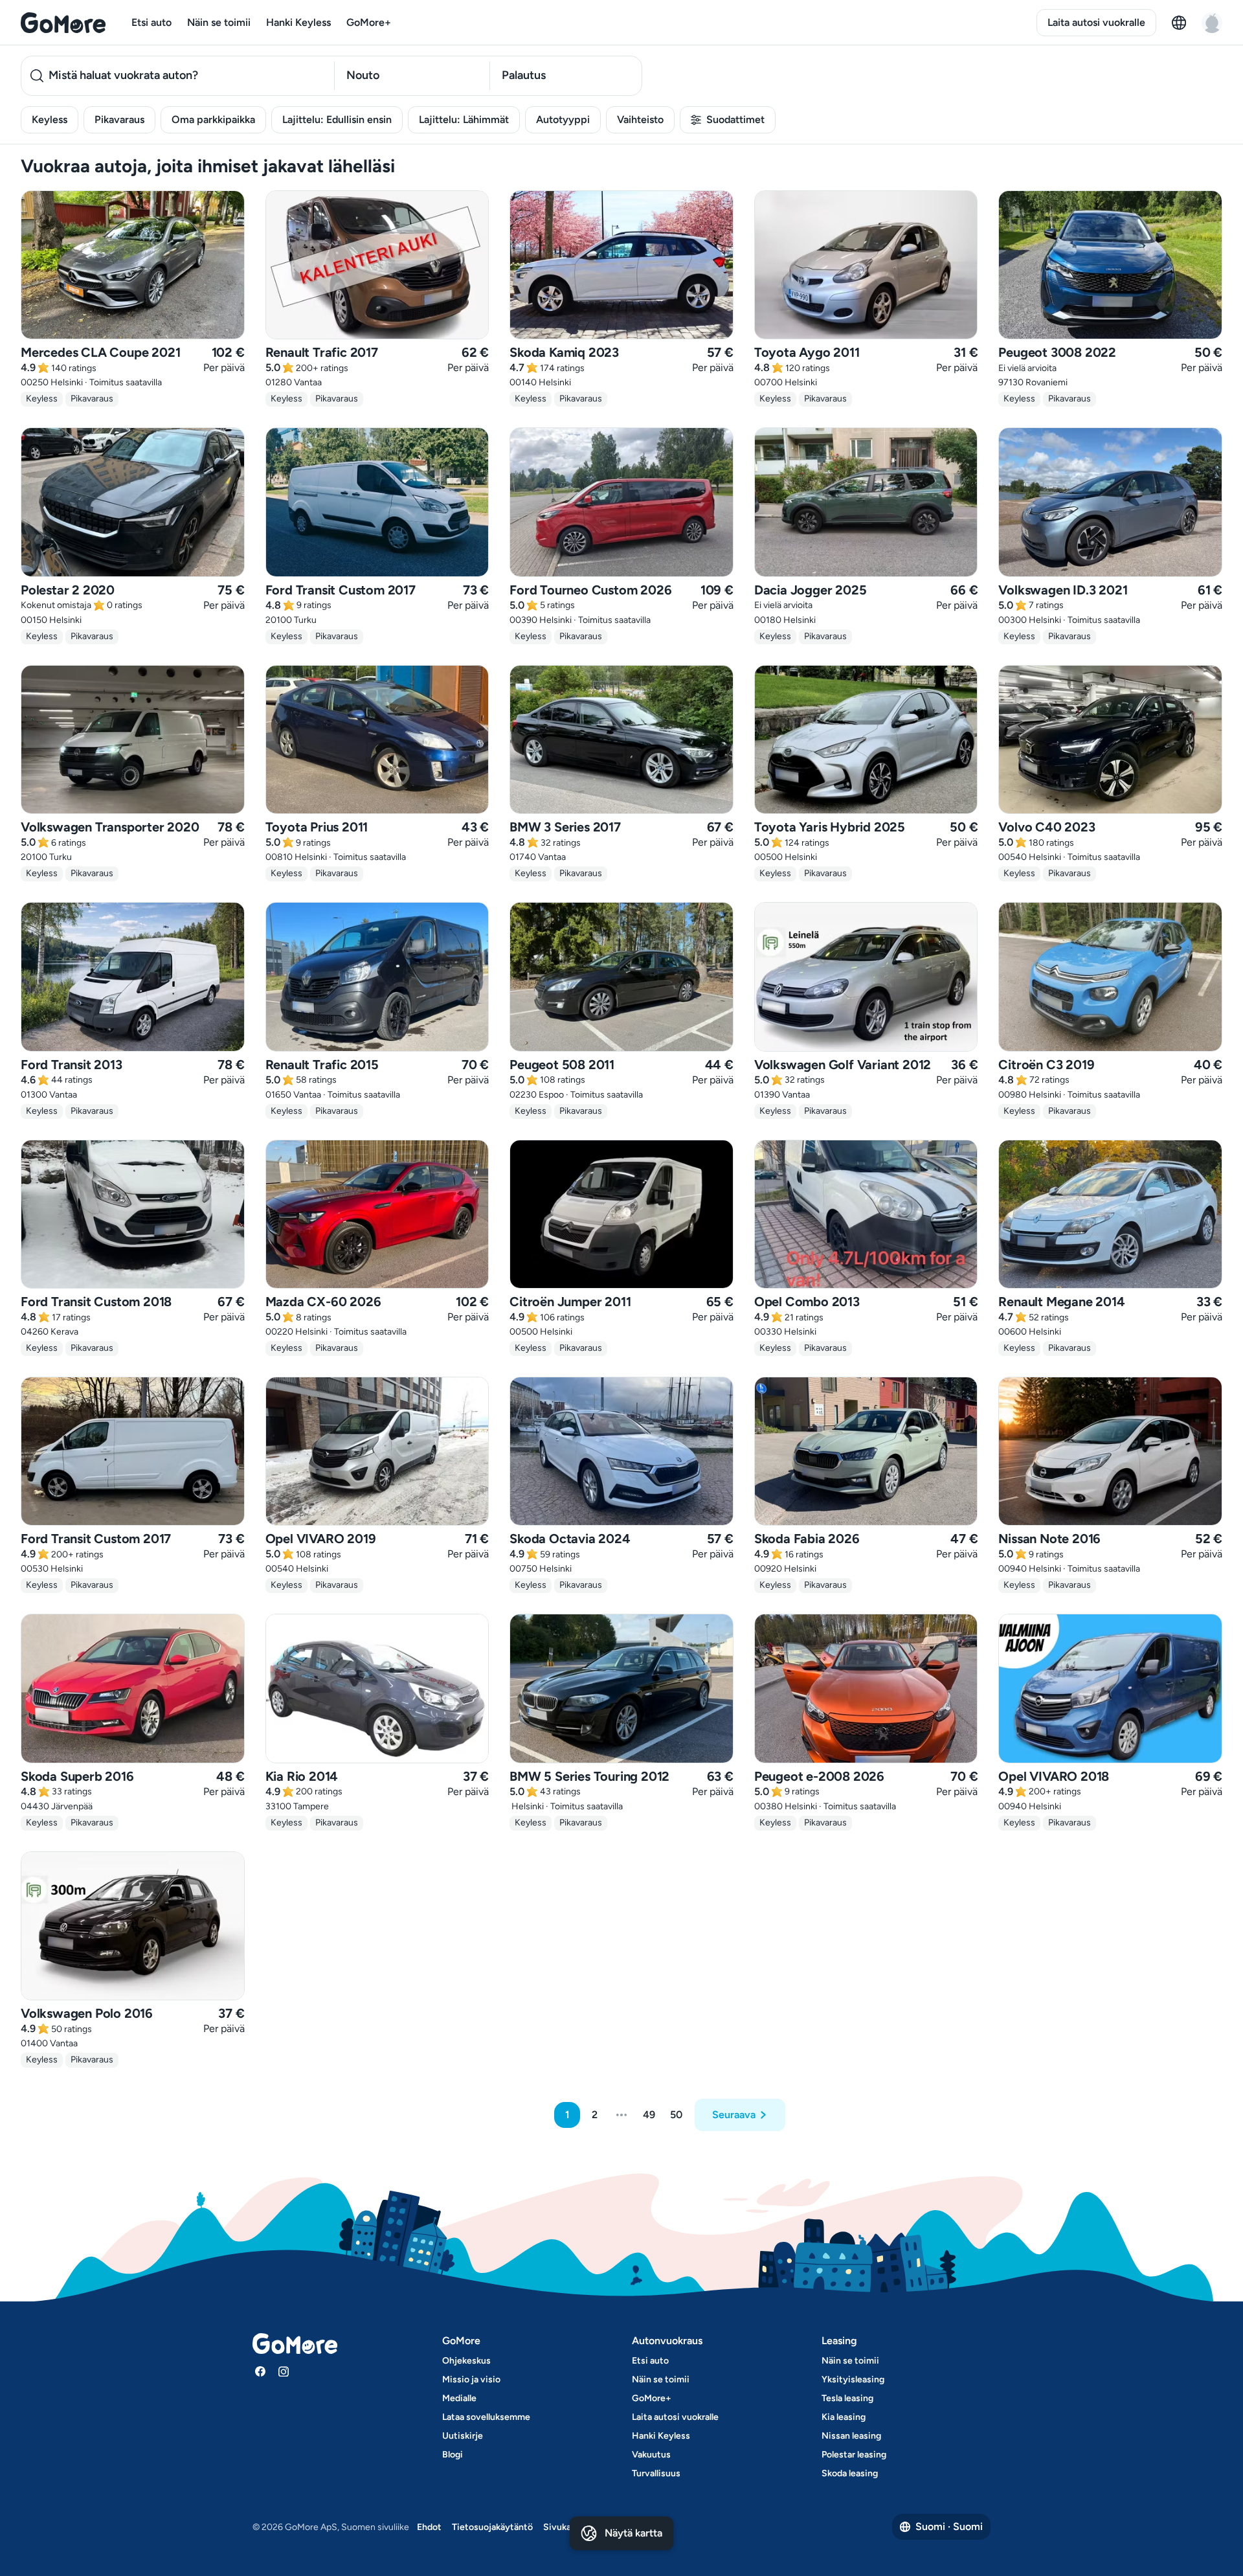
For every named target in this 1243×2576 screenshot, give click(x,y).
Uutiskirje (463, 2436)
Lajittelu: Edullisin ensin (337, 119)
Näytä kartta (633, 2533)
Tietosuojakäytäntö (492, 2527)
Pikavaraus (119, 119)
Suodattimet (735, 119)
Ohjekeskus (466, 2361)
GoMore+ (369, 22)
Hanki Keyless (298, 22)
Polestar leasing (854, 2455)
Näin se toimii (219, 22)
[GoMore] (63, 23)
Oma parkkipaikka (213, 119)
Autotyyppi (563, 119)
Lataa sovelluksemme (486, 2417)
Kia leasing (844, 2417)
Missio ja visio (471, 2379)
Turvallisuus (656, 2473)
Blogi (453, 2455)
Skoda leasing (850, 2473)
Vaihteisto (640, 119)
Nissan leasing (851, 2436)
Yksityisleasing (853, 2379)
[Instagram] (284, 2371)
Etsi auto (151, 22)
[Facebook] (260, 2371)
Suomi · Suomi (949, 2526)
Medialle (459, 2398)
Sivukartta (565, 2527)
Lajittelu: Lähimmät (464, 119)
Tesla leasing (847, 2398)
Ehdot (429, 2527)
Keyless (50, 119)
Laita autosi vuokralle (1096, 22)
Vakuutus (651, 2455)
